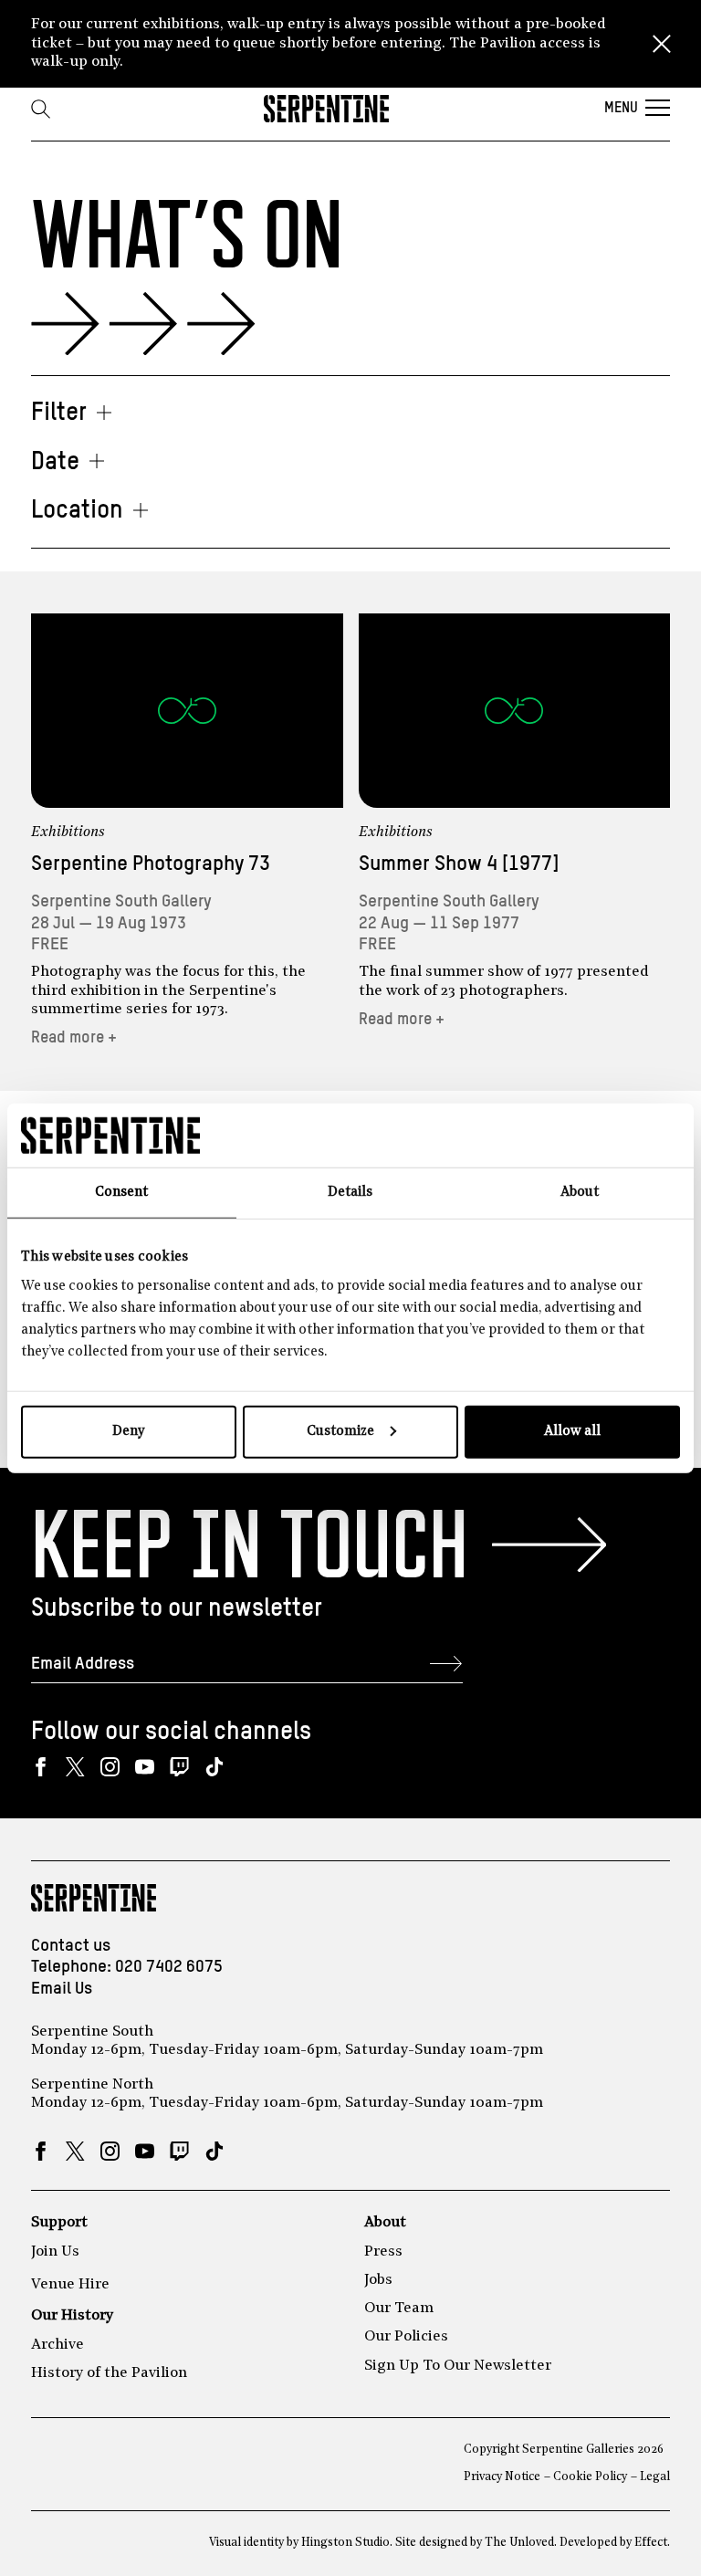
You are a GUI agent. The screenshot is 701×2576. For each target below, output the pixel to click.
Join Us (55, 2252)
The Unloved (519, 2543)
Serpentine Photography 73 (151, 864)
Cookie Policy (590, 2477)
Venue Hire (70, 2285)
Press (383, 2252)
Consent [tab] (121, 1193)
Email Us (62, 1989)
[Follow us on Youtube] (145, 1767)
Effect (651, 2543)
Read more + (74, 1038)
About (385, 2223)
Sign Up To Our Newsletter (458, 2366)
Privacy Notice (502, 2477)
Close (662, 44)
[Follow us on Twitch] (179, 1767)
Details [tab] (350, 1193)
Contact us (71, 1946)
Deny (128, 1431)
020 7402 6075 (169, 1967)
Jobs (378, 2280)
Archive (58, 2345)
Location (77, 511)
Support (59, 2223)
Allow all (572, 1431)
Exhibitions (68, 832)
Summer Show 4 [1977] (459, 864)
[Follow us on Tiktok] (214, 1767)
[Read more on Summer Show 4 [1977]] (515, 711)
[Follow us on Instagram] (110, 1767)
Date (55, 462)
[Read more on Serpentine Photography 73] (187, 711)
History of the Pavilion (109, 2373)
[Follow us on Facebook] (41, 1767)
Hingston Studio (345, 2543)
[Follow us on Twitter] (75, 1767)
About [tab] (580, 1193)
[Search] (40, 109)
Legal (655, 2477)
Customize (340, 1431)
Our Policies (406, 2337)
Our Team (399, 2309)
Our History (72, 2316)
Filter (59, 413)
